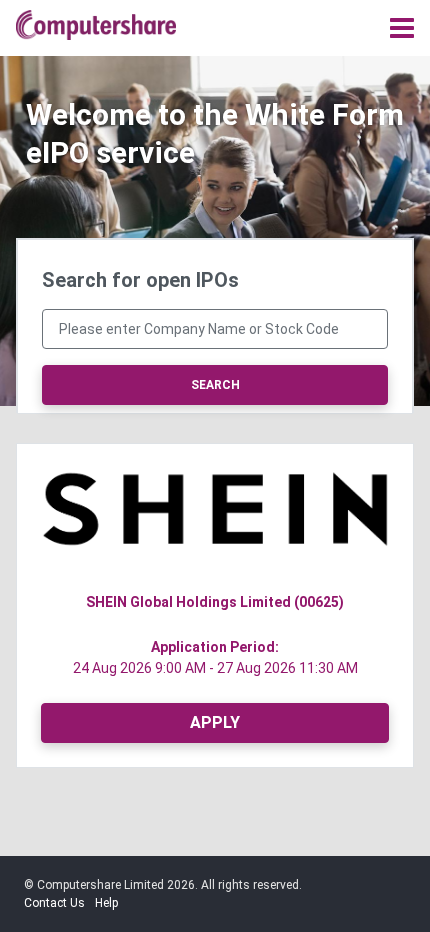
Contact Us (54, 903)
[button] (215, 602)
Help (106, 903)
